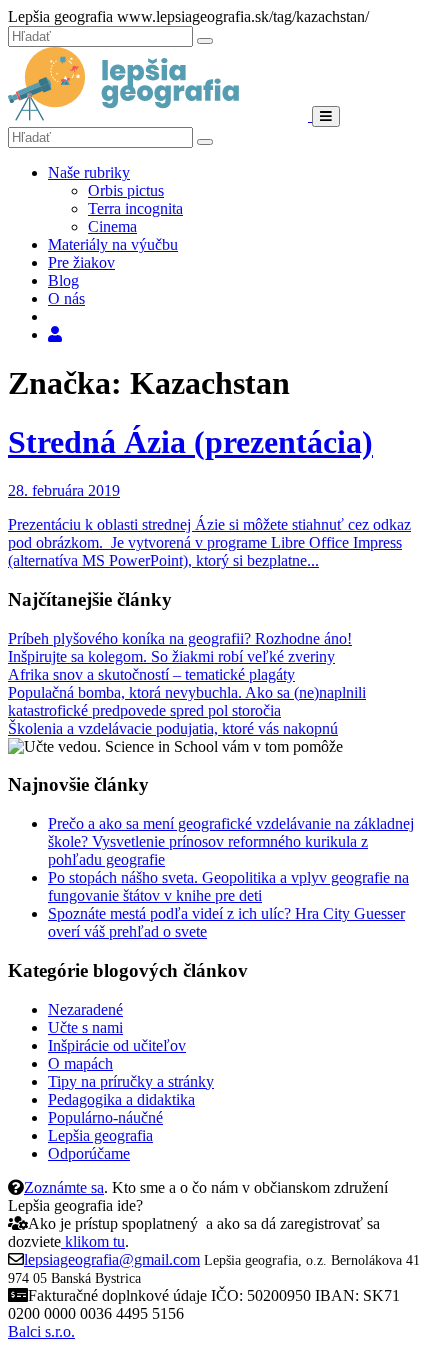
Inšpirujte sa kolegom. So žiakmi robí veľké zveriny (171, 656)
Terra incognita (135, 208)
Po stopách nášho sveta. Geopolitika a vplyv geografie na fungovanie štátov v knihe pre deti (228, 886)
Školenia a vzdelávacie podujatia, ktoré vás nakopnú (173, 728)
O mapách (80, 1063)
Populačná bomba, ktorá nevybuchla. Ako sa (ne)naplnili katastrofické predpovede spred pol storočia (187, 701)
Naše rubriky (89, 172)
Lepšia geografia (100, 1135)
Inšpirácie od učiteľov (117, 1045)
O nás (66, 298)
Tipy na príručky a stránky (131, 1081)
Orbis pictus (126, 190)
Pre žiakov (81, 262)
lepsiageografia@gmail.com (112, 1259)
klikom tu (93, 1241)
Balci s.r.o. (41, 1331)
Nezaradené (85, 1009)
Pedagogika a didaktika (121, 1099)
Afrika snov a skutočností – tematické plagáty (151, 674)
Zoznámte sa (64, 1187)
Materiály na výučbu (113, 244)
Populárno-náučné (105, 1117)
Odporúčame (89, 1153)
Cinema (112, 226)
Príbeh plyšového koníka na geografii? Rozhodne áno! (180, 638)
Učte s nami (85, 1027)
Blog (63, 280)
